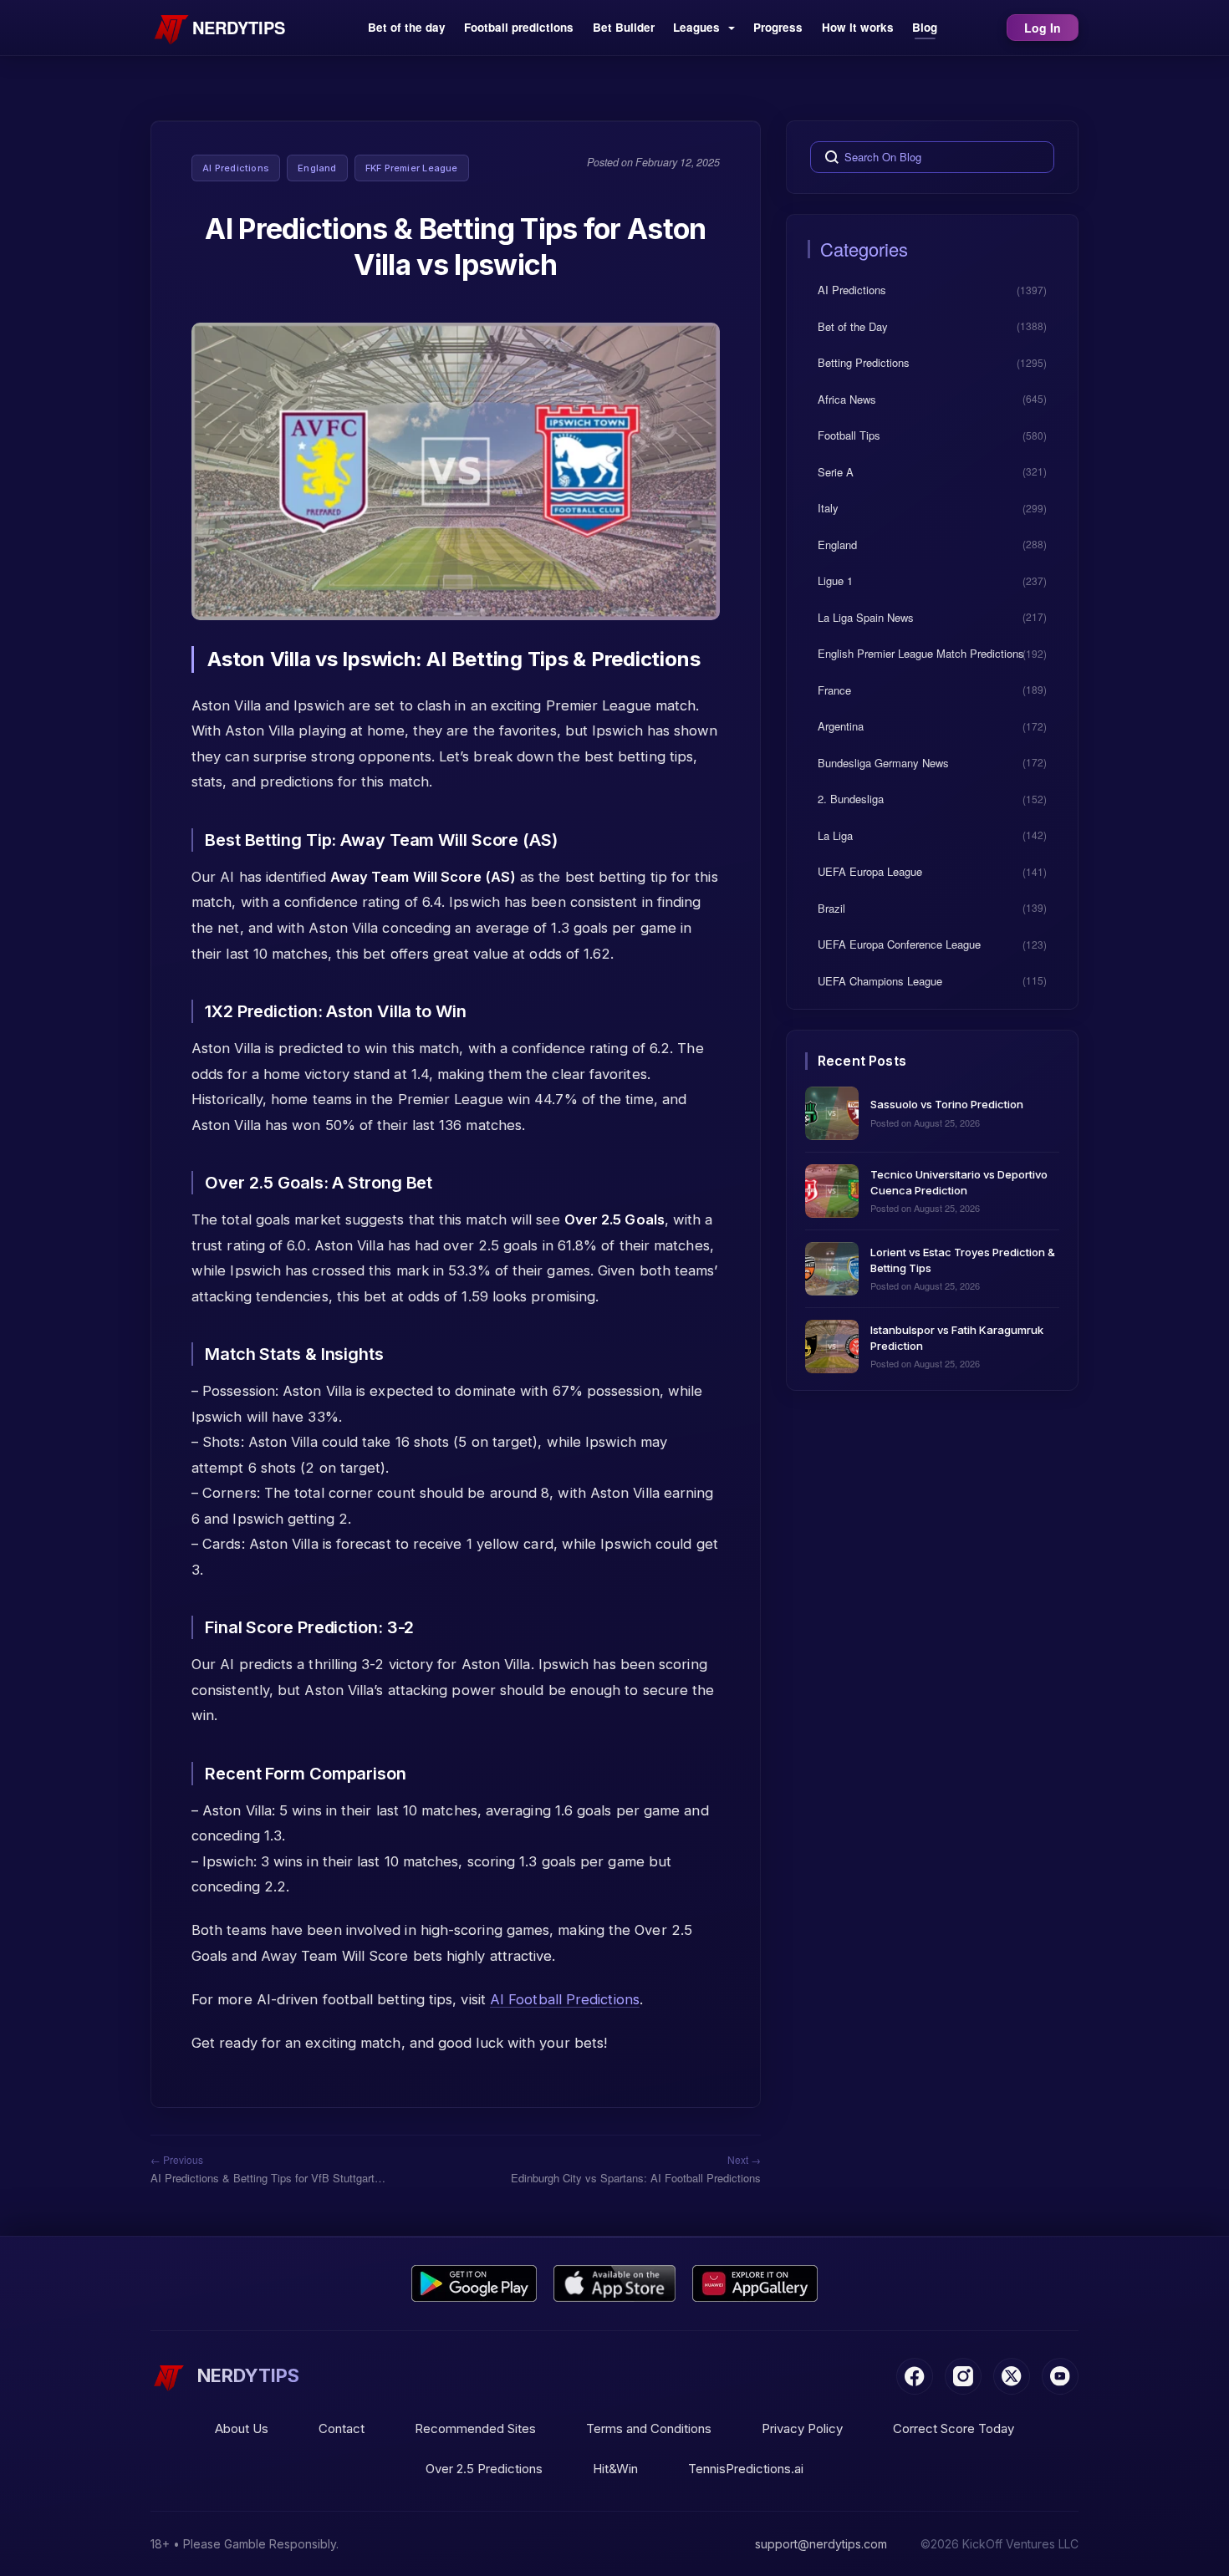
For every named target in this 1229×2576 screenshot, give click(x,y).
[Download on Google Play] (474, 2283)
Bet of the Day (853, 326)
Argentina (841, 726)
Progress (778, 27)
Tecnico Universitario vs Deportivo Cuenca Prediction (959, 1181)
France (834, 689)
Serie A (836, 471)
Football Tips (849, 435)
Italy (828, 508)
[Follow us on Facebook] (915, 2376)
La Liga (835, 835)
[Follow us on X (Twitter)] (1012, 2376)
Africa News (847, 398)
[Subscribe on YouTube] (1060, 2376)
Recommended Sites (475, 2428)
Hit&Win (615, 2469)
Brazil (831, 907)
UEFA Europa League (870, 871)
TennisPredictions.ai (746, 2469)
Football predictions (519, 27)
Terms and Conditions (649, 2428)
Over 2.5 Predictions (484, 2469)
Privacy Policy (802, 2428)
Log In (1043, 28)
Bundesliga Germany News (883, 762)
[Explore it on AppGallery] (755, 2283)
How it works (858, 27)
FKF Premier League (412, 168)
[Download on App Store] (615, 2283)
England (317, 168)
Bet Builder (624, 27)
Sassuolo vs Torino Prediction (947, 1104)
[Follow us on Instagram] (963, 2376)
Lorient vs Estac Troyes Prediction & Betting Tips (963, 1259)
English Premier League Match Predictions (921, 653)
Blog (925, 27)
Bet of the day (407, 27)
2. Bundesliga (851, 799)
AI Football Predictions (565, 1999)
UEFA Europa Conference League (899, 944)
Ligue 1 (835, 580)
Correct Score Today (954, 2428)
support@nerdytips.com (821, 2544)
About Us (242, 2428)
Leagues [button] (698, 27)
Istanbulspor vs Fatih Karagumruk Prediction (957, 1337)
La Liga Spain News (866, 616)
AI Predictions (236, 168)
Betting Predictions (864, 362)
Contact (342, 2428)
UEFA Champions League (880, 980)
